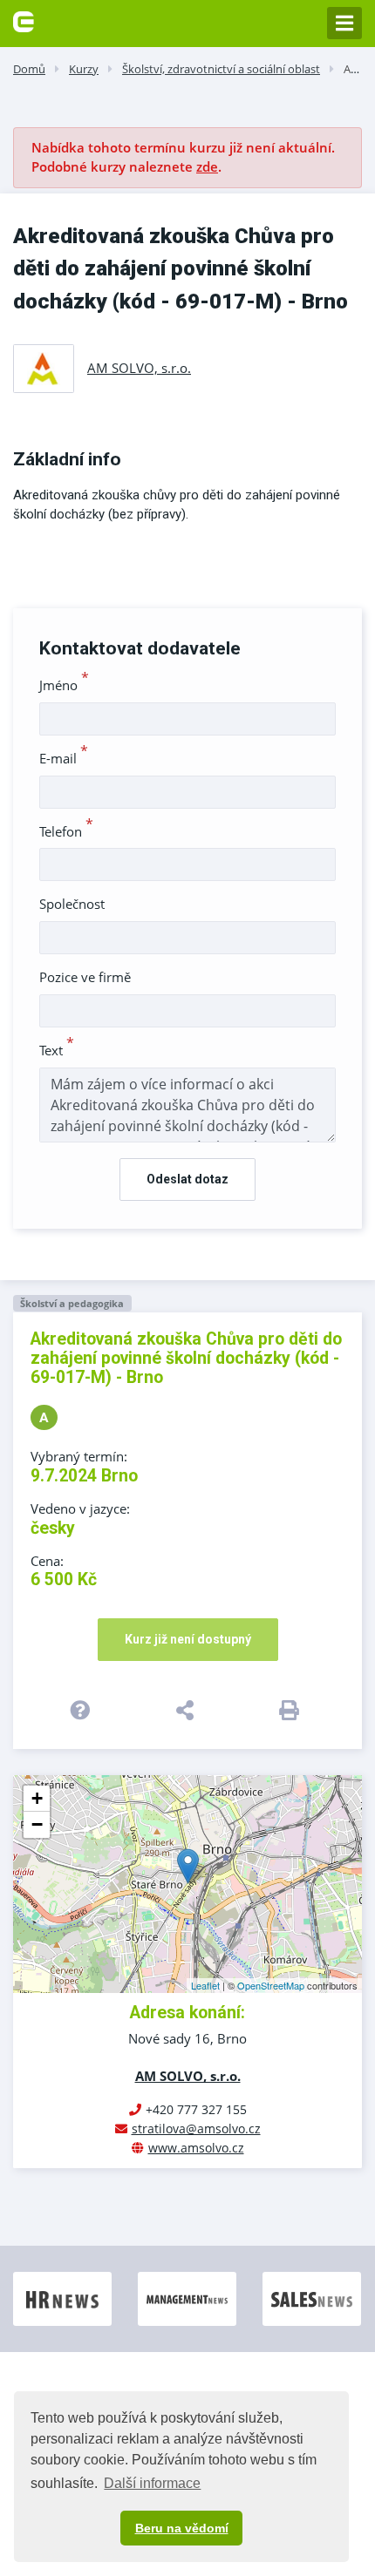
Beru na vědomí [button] (182, 2528)
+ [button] (37, 1798)
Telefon (66, 831)
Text (57, 1050)
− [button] (37, 1824)
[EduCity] (24, 20)
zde (207, 166)
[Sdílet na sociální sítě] (188, 1710)
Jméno (64, 685)
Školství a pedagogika (72, 1303)
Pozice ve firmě (85, 977)
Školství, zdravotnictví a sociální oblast (221, 69)
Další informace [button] (152, 2483)
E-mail (64, 758)
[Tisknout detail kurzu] (292, 1710)
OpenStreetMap (271, 1985)
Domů (29, 69)
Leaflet (205, 1985)
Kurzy (84, 69)
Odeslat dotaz (187, 1179)
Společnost (72, 904)
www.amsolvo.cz (196, 2148)
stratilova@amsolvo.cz (196, 2129)
